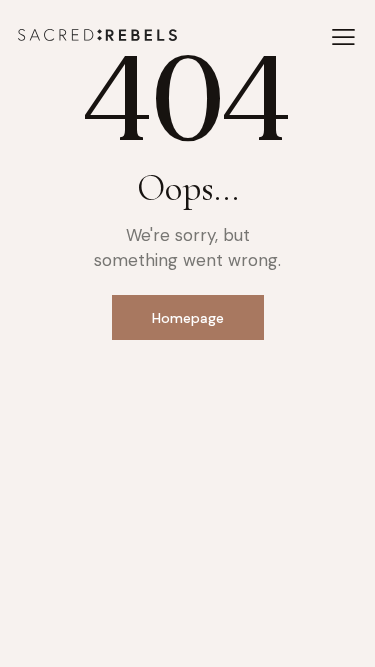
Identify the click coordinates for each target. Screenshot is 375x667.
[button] (343, 37)
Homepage (188, 318)
